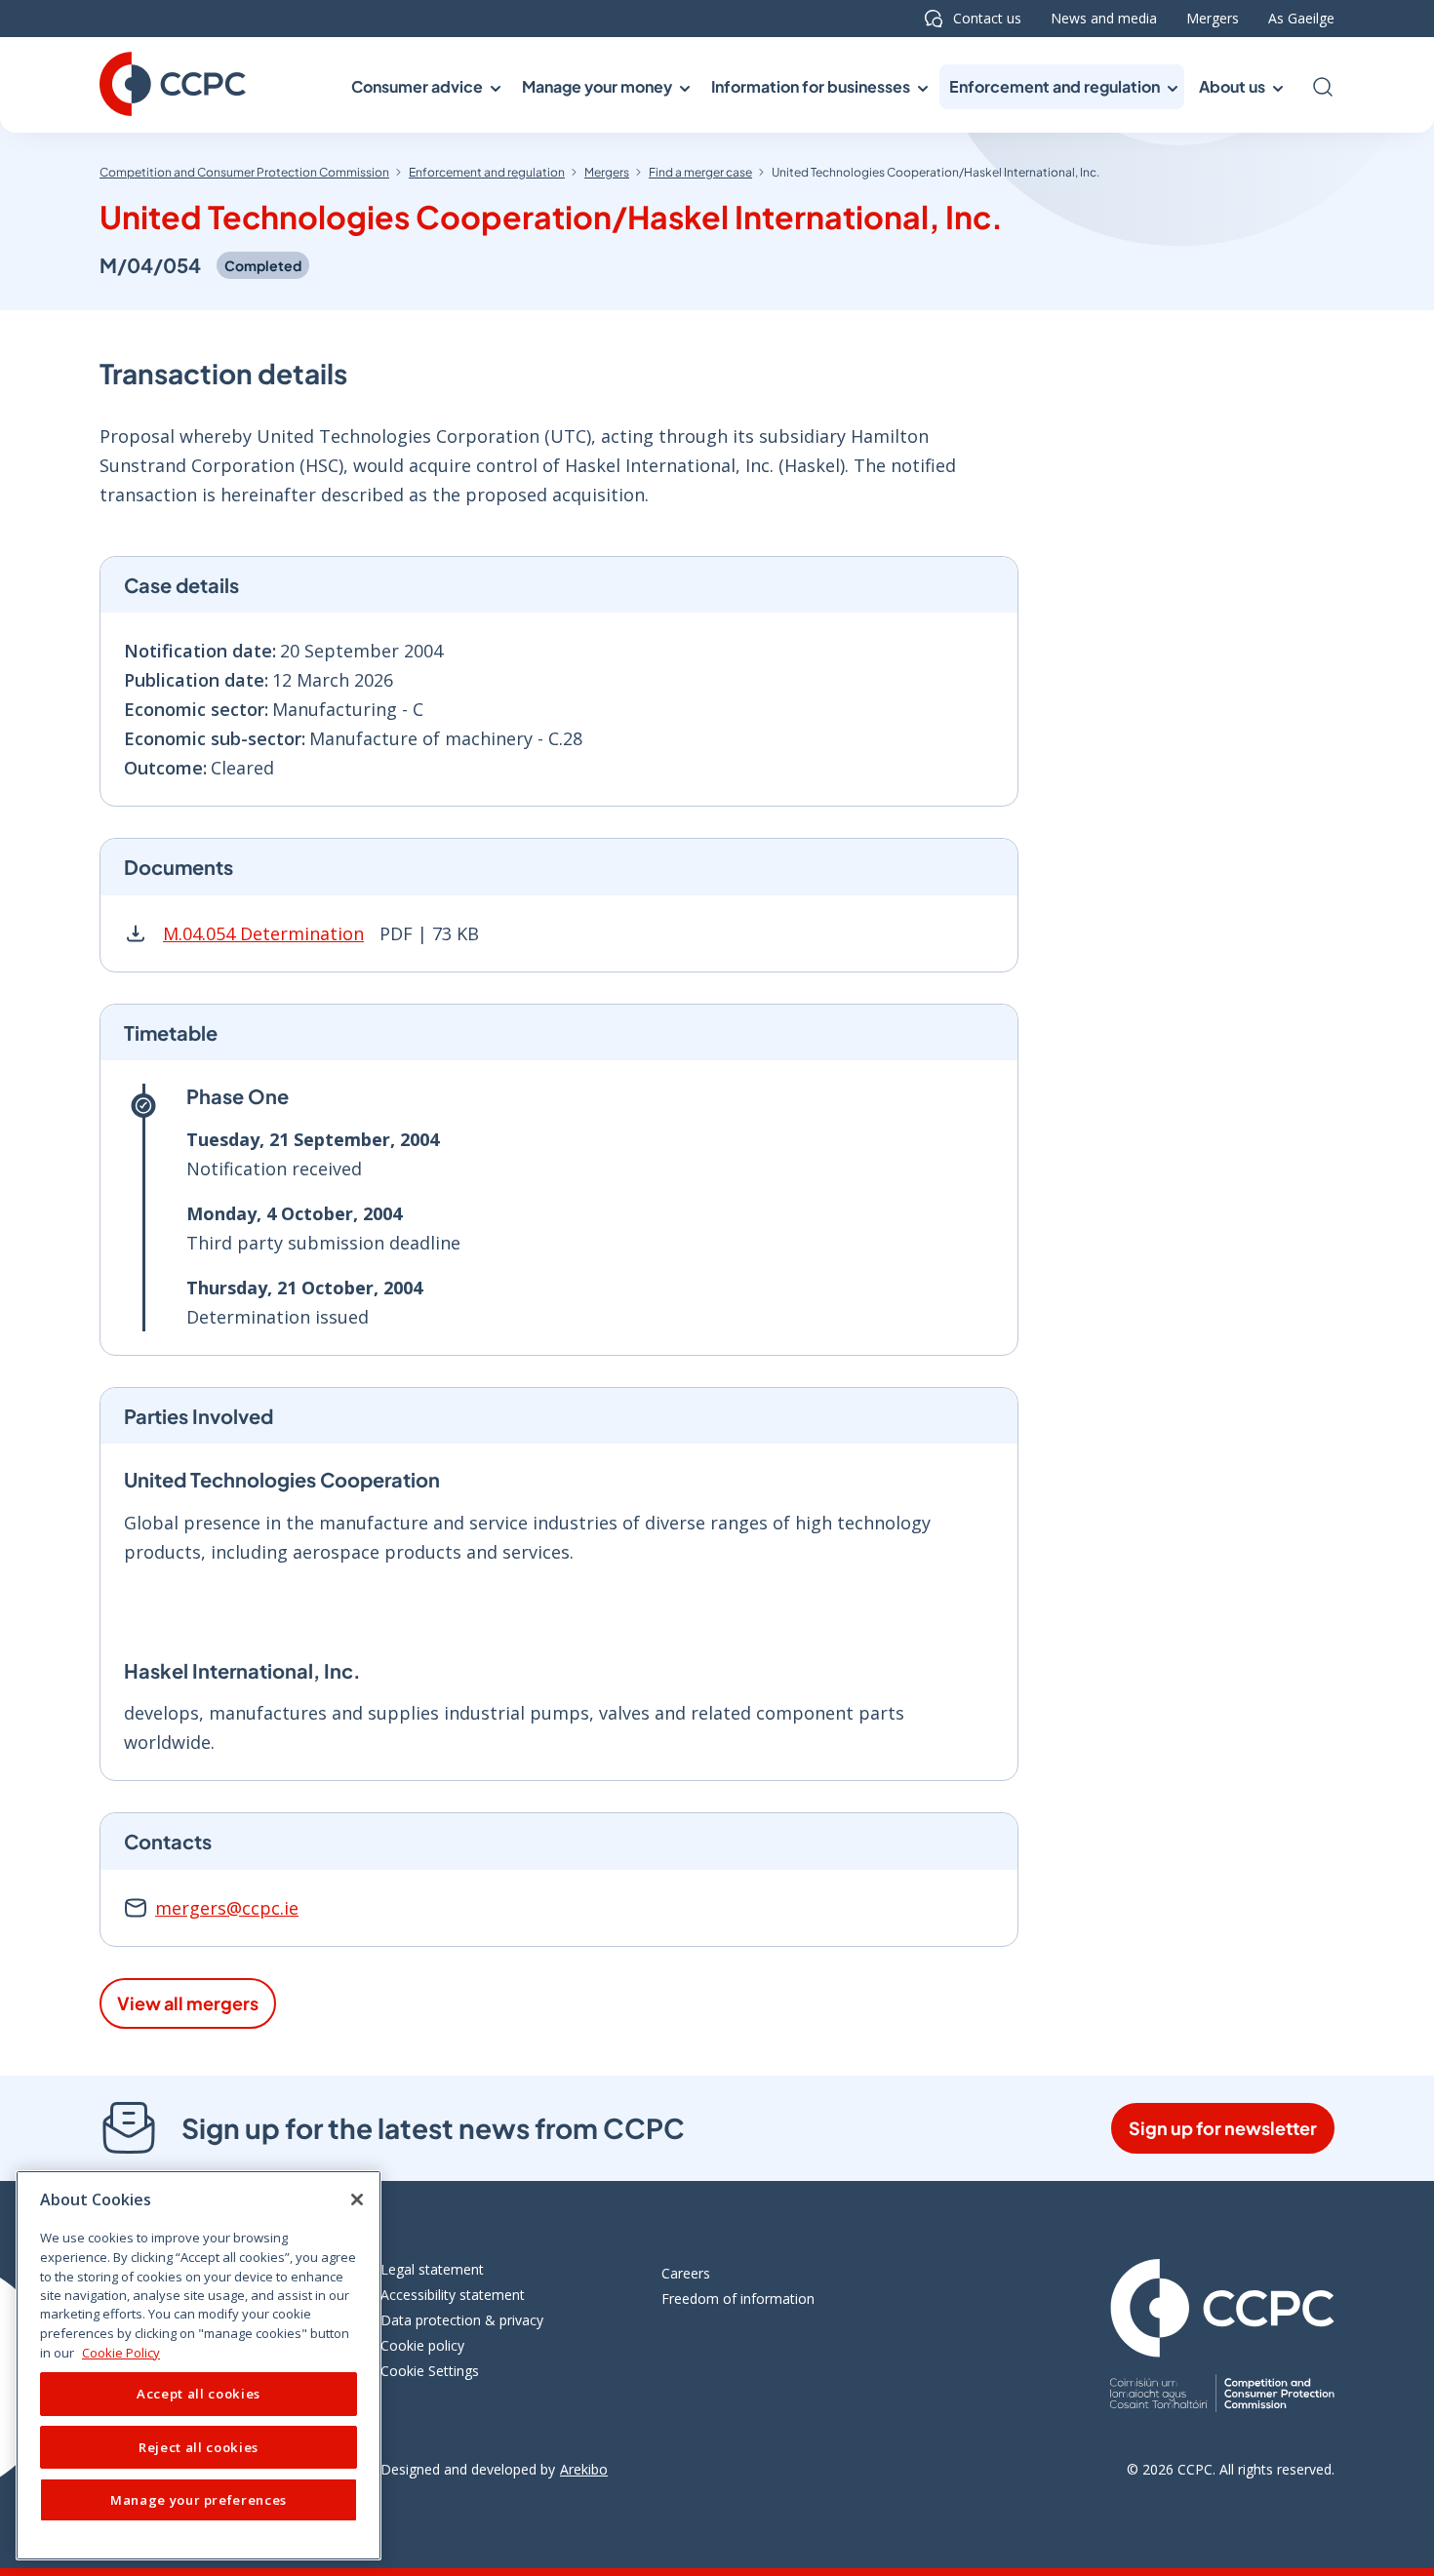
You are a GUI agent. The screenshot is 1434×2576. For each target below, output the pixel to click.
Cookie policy (422, 2345)
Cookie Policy (121, 2353)
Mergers (1213, 18)
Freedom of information (738, 2299)
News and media (1104, 18)
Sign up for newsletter (1223, 2128)
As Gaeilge (1301, 18)
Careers (686, 2273)
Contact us (987, 18)
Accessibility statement (453, 2295)
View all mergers (188, 2003)
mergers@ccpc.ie (227, 1908)
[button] (424, 87)
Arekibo (584, 2469)
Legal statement (432, 2269)
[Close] (357, 2200)
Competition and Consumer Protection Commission (244, 172)
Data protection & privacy (462, 2320)
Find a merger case (700, 172)
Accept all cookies (199, 2395)
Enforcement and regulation (487, 172)
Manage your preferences (199, 2500)
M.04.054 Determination (263, 933)
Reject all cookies (199, 2447)
